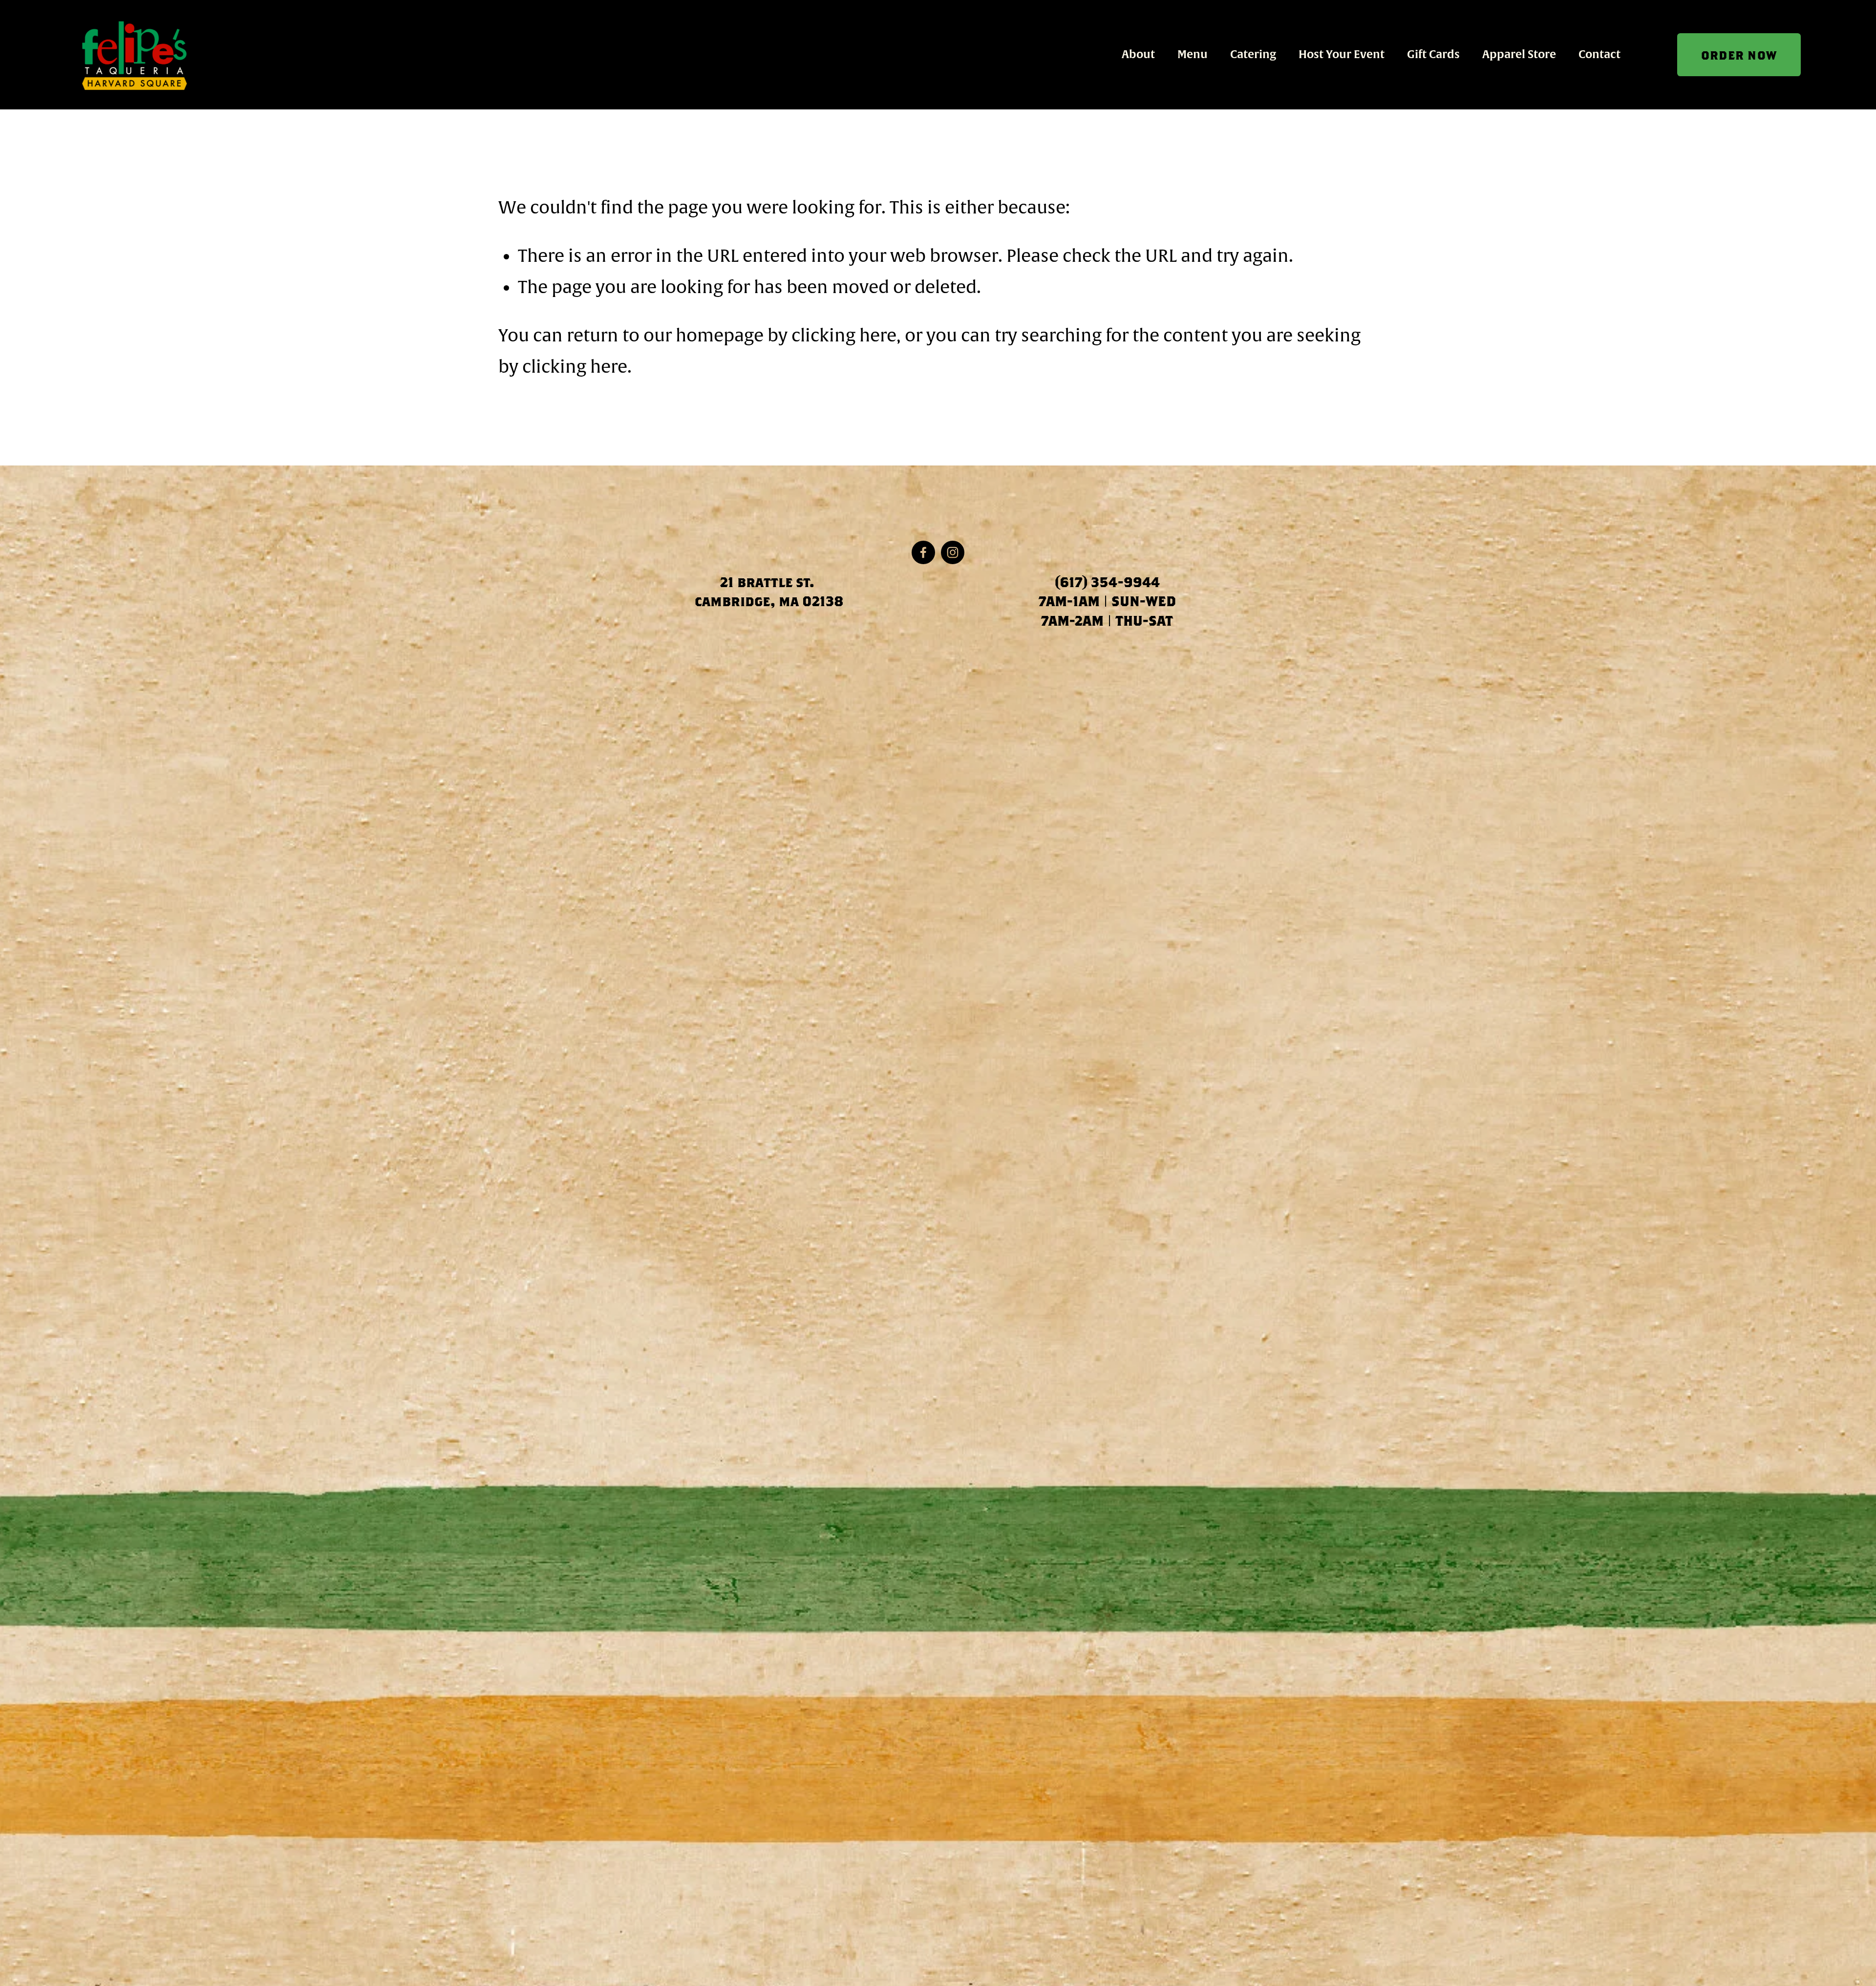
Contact (1599, 54)
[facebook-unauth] (923, 552)
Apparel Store (1519, 54)
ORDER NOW (1739, 55)
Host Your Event (1342, 54)
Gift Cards (1433, 54)
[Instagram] (953, 552)
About (1138, 54)
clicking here (844, 336)
